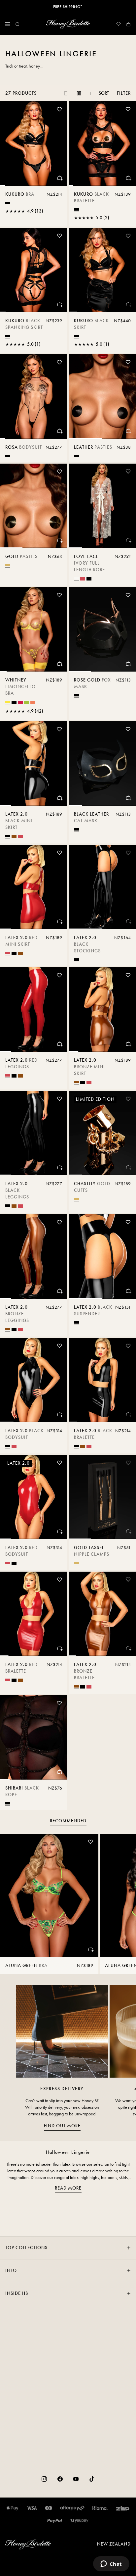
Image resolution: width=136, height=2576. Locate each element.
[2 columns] (79, 93)
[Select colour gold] (8, 565)
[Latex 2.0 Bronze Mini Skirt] (102, 1010)
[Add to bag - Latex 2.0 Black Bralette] (128, 1414)
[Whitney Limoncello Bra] (34, 629)
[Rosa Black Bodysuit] (34, 397)
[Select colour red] (83, 579)
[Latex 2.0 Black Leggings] (34, 1133)
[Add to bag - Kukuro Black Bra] (59, 178)
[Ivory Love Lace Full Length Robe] (102, 506)
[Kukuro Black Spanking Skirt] (34, 270)
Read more (68, 2188)
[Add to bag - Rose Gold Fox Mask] (128, 664)
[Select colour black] (8, 203)
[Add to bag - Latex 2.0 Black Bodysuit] (59, 1414)
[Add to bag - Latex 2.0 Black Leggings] (59, 1167)
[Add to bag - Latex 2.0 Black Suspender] (128, 1291)
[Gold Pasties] (34, 506)
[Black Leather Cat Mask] (102, 763)
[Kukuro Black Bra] (34, 144)
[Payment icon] (79, 2521)
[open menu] (8, 24)
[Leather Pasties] (102, 397)
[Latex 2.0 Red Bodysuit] (34, 1497)
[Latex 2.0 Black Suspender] (102, 1257)
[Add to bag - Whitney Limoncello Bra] (59, 664)
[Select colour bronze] (14, 836)
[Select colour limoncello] (8, 702)
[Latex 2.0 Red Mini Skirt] (34, 887)
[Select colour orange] (33, 702)
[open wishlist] (119, 24)
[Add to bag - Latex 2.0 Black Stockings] (128, 921)
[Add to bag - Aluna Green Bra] (90, 1949)
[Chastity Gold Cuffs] (102, 1133)
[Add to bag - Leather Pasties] (128, 431)
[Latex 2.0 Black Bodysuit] (34, 1380)
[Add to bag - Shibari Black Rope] (59, 1772)
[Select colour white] (76, 578)
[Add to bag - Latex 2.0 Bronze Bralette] (128, 1648)
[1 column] (66, 93)
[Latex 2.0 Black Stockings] (102, 887)
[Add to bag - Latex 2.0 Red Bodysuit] (59, 1531)
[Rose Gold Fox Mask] (102, 629)
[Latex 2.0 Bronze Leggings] (34, 1257)
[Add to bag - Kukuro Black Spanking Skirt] (59, 304)
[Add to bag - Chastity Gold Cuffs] (128, 1167)
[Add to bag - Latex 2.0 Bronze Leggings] (59, 1291)
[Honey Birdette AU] (68, 24)
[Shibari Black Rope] (34, 1737)
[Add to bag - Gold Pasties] (59, 540)
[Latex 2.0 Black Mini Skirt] (34, 763)
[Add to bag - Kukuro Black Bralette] (128, 178)
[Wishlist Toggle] (59, 109)
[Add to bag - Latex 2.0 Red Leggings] (59, 1044)
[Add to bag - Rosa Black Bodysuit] (59, 431)
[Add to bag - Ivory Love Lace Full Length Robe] (128, 540)
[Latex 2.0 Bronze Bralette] (102, 1614)
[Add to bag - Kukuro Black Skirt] (128, 304)
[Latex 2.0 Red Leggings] (34, 1010)
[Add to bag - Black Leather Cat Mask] (128, 798)
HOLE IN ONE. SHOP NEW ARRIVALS (68, 7)
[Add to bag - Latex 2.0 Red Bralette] (59, 1648)
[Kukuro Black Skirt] (102, 270)
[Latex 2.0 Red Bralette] (34, 1614)
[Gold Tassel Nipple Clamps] (102, 1497)
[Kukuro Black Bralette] (102, 144)
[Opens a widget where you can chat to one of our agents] (111, 2564)
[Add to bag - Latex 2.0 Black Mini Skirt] (59, 798)
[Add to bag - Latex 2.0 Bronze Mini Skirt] (128, 1044)
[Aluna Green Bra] (49, 1895)
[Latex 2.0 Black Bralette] (102, 1380)
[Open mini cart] (128, 24)
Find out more (62, 2126)
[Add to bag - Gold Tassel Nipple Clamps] (128, 1531)
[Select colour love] (20, 702)
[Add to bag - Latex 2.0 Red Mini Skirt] (59, 921)
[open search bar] (17, 24)
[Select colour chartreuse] (27, 702)
